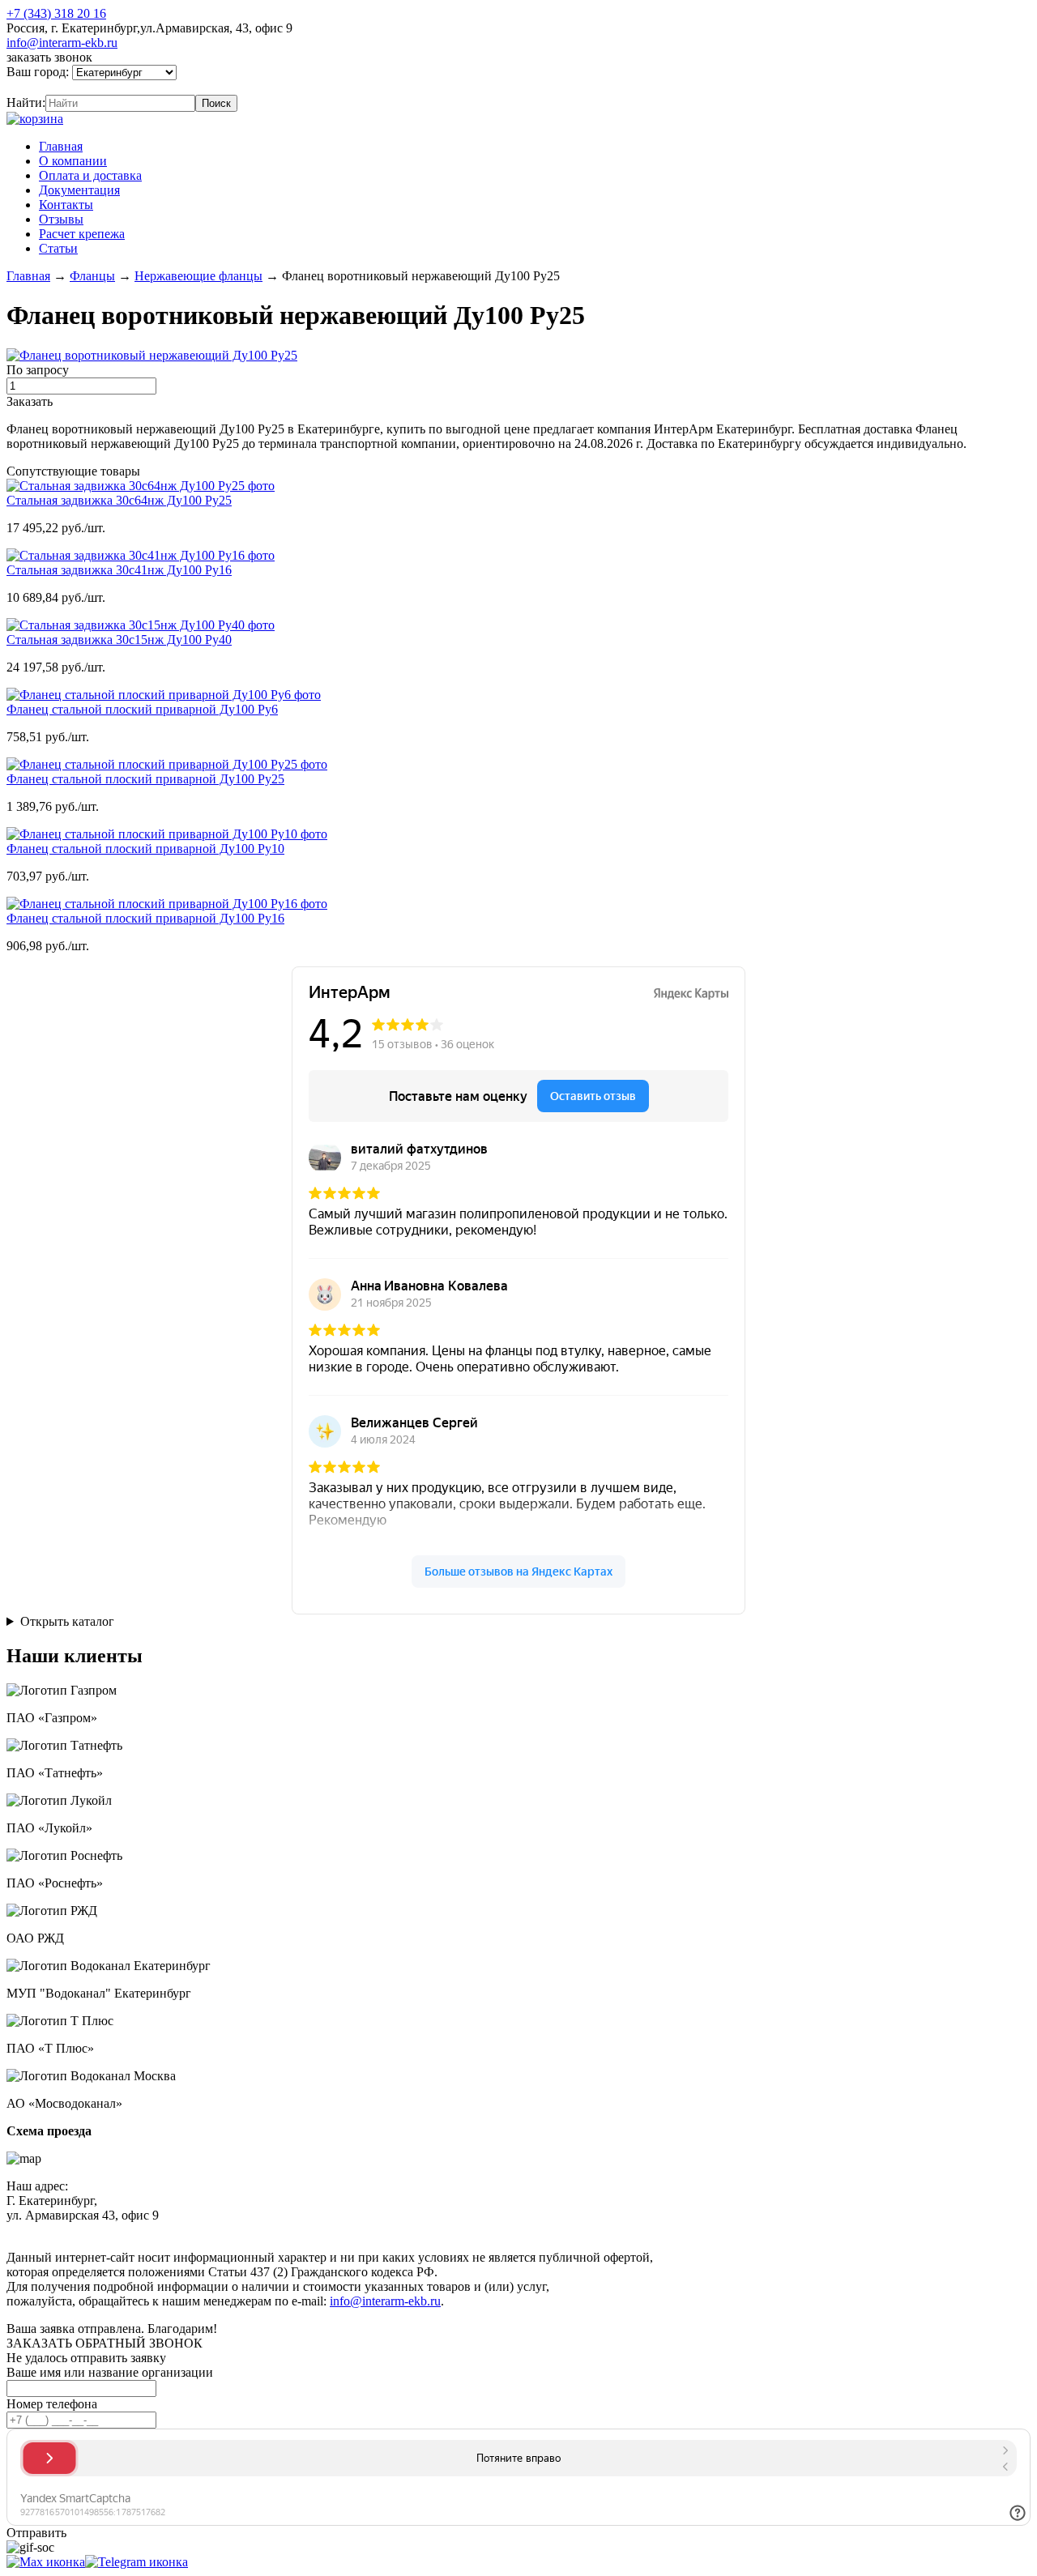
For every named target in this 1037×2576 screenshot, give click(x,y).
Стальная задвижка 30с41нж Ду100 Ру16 (119, 570)
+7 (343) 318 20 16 (56, 13)
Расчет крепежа (82, 234)
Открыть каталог (67, 1621)
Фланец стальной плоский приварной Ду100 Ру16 (145, 918)
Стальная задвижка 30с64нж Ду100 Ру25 (119, 500)
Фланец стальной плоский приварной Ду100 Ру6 (142, 709)
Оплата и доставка (90, 175)
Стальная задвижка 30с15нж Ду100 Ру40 (119, 640)
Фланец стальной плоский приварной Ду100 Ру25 (145, 779)
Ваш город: (39, 72)
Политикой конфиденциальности (378, 2230)
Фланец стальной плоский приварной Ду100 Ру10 (145, 849)
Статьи (58, 248)
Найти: (26, 102)
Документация (79, 190)
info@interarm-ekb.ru (62, 43)
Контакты (66, 205)
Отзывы (61, 219)
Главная (61, 146)
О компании (73, 161)
